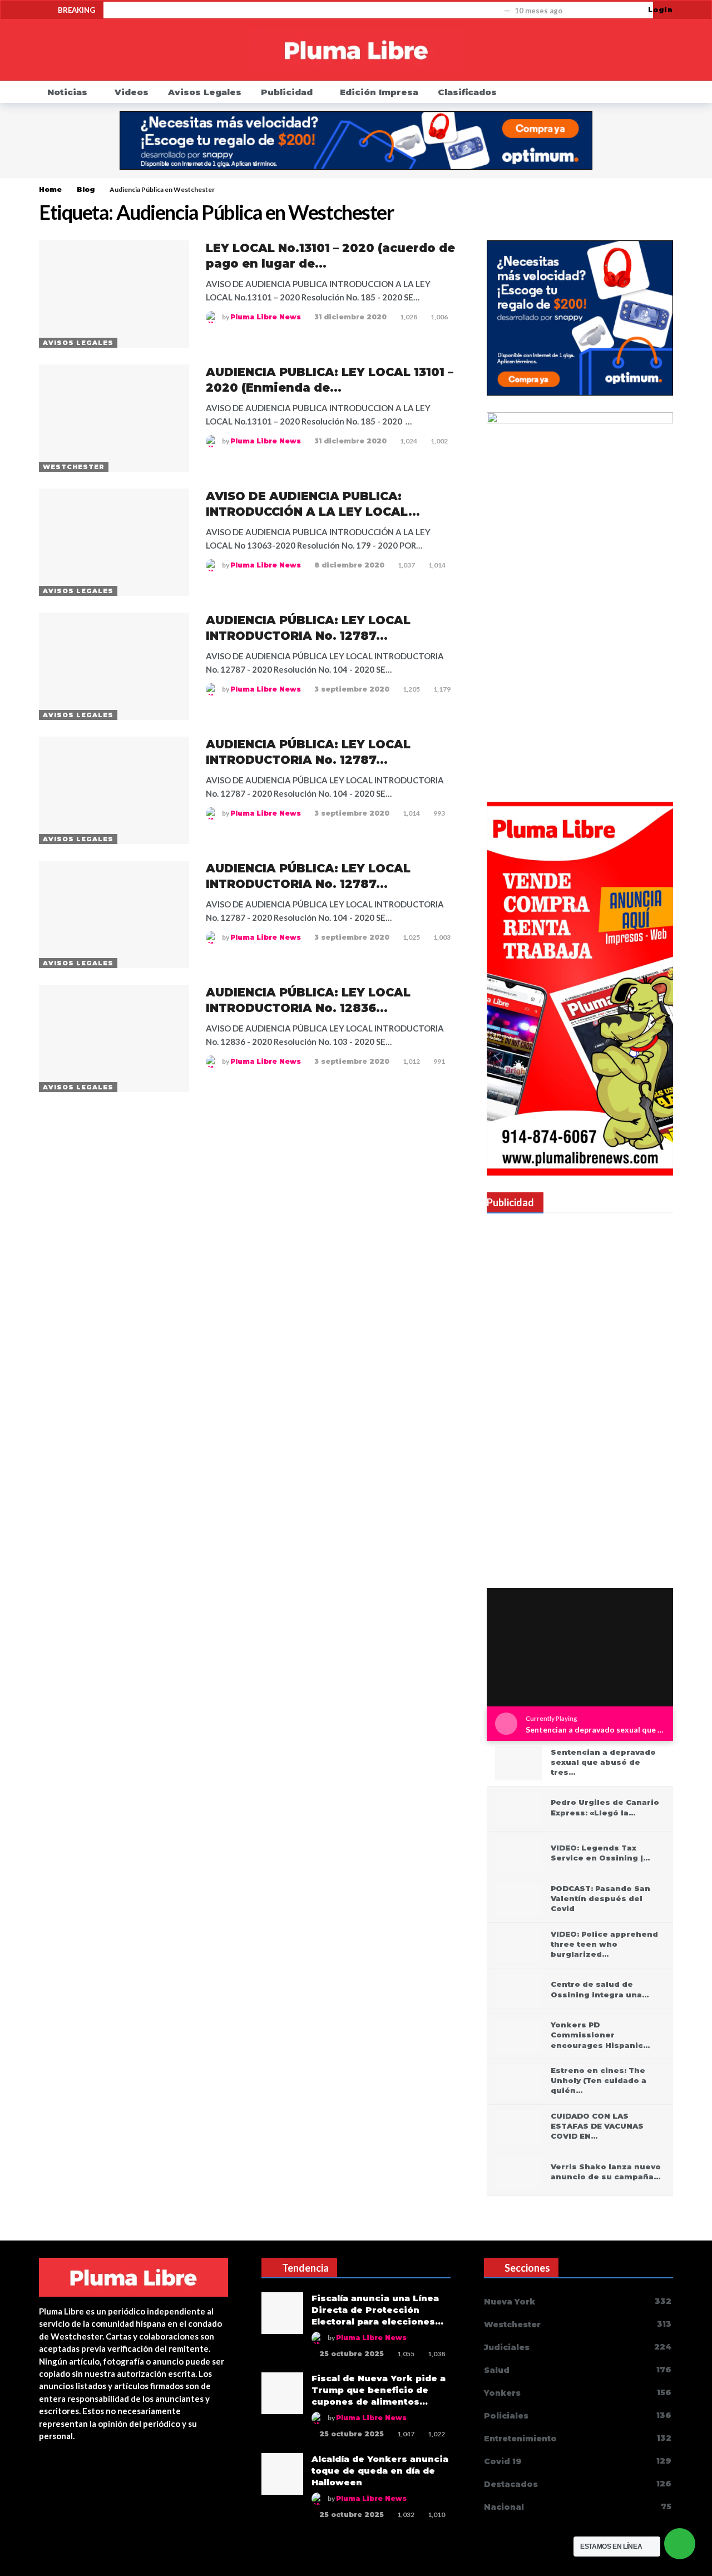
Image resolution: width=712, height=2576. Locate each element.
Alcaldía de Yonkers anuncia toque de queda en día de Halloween (380, 2471)
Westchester (74, 467)
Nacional (578, 2507)
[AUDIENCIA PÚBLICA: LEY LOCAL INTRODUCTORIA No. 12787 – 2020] (114, 666)
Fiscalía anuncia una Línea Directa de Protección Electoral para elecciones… (377, 2310)
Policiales (578, 2415)
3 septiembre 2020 (352, 689)
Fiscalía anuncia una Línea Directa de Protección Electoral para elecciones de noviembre (306, 11)
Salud (578, 2370)
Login (661, 10)
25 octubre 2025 (352, 2354)
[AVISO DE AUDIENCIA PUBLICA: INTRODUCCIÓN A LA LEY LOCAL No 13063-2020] (114, 542)
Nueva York (578, 2301)
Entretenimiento (578, 2438)
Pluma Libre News (266, 317)
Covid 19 (578, 2461)
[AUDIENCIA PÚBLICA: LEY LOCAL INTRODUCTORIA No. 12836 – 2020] (114, 1038)
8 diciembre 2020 (349, 565)
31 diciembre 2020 (350, 317)
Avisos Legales (78, 343)
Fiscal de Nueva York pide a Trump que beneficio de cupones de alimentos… (379, 2390)
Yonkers (578, 2393)
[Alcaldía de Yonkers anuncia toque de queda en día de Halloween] (282, 2474)
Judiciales (578, 2347)
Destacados (578, 2484)
